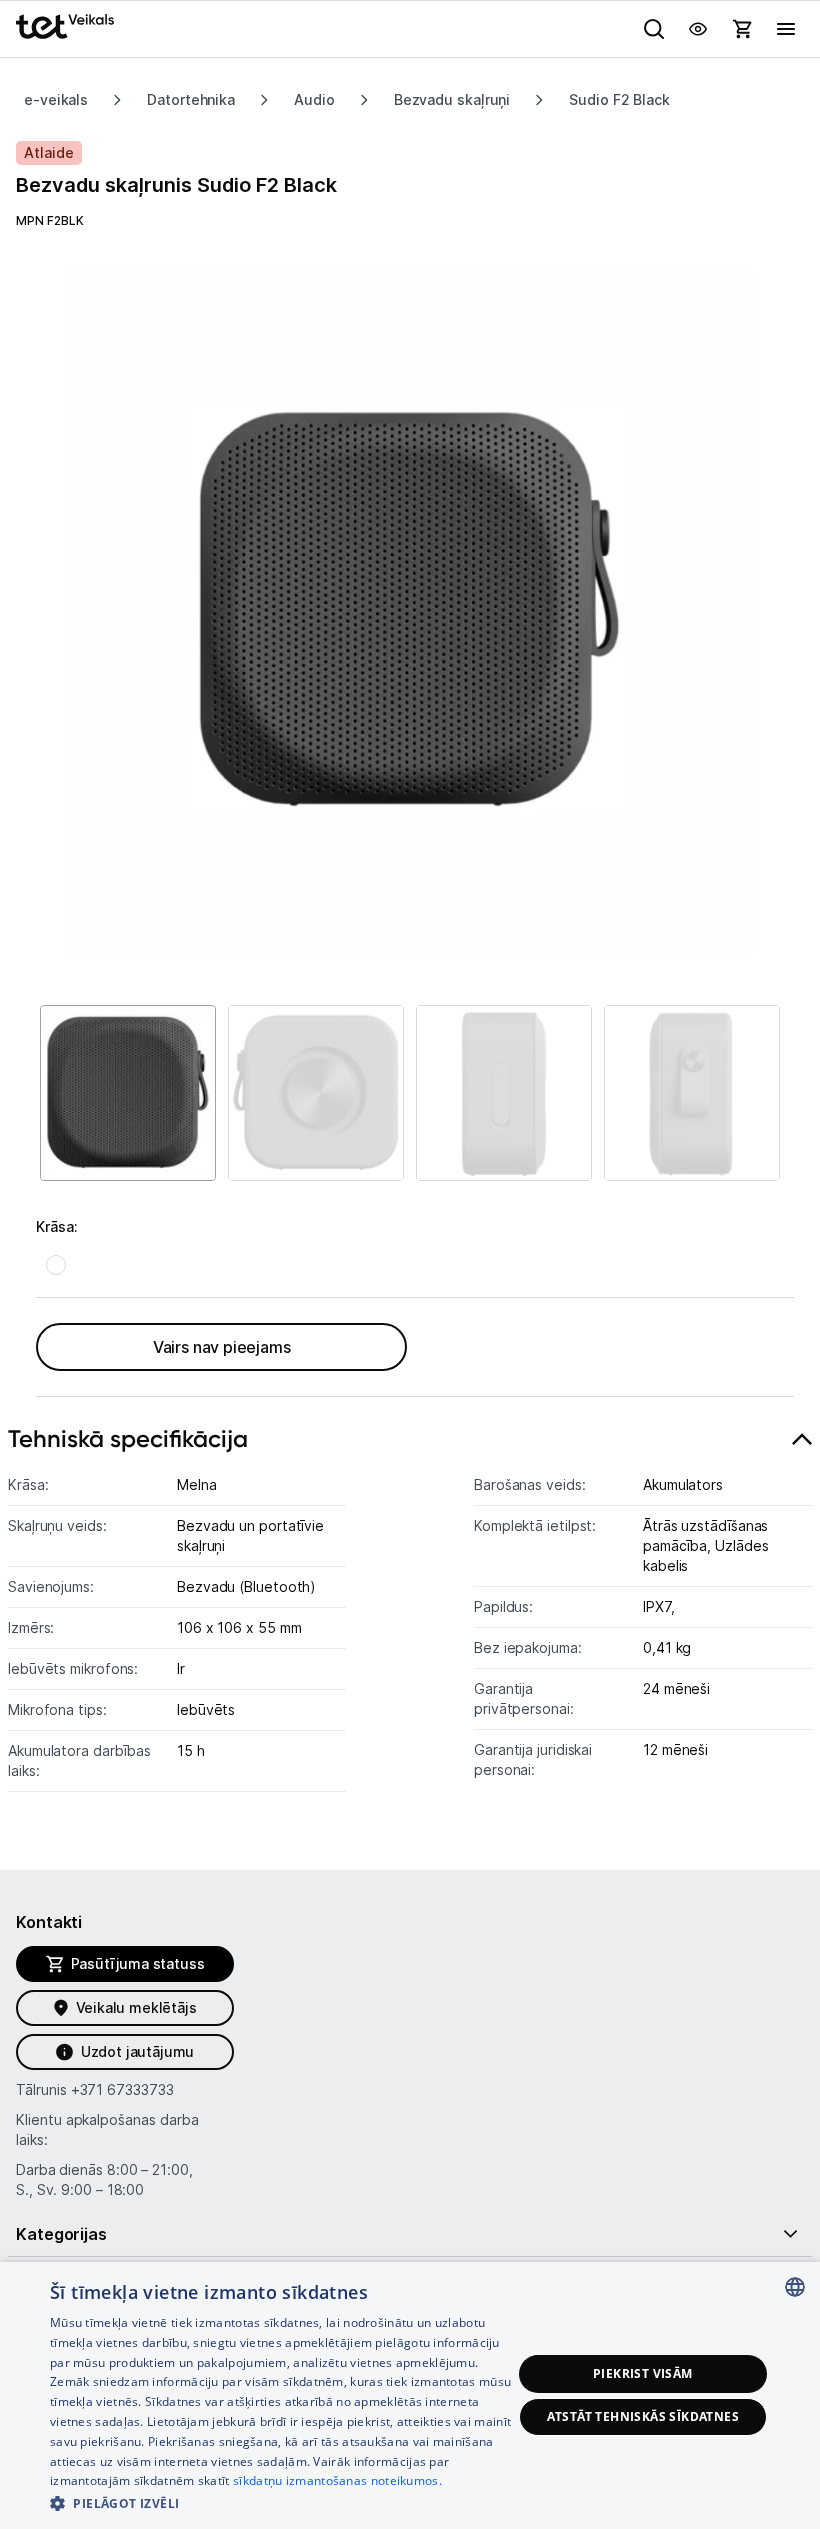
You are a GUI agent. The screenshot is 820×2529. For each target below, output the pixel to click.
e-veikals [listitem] (56, 99)
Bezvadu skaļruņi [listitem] (452, 99)
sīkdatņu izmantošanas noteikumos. (337, 2480)
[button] (281, 2502)
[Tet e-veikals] (65, 26)
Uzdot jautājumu (137, 2051)
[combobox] (795, 2287)
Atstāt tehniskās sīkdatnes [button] (643, 2416)
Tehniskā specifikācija (128, 1438)
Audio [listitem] (314, 99)
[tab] (410, 1614)
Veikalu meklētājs (136, 2007)
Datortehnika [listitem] (191, 99)
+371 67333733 (122, 2089)
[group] (410, 611)
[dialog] (410, 2395)
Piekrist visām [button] (643, 2373)
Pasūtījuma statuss (138, 1963)
